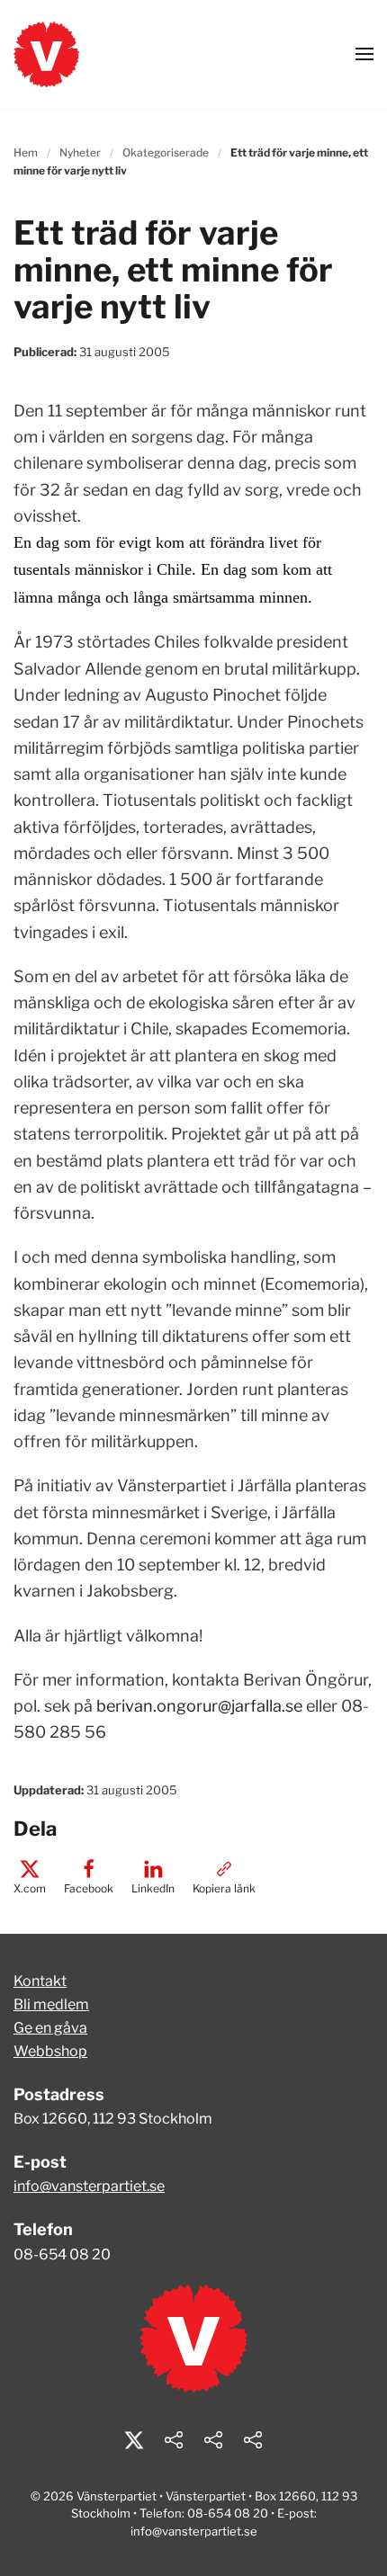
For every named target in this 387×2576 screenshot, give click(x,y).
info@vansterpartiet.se (89, 2186)
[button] (364, 54)
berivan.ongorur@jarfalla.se (199, 1706)
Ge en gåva (50, 2028)
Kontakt (40, 1981)
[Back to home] (46, 54)
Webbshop (50, 2051)
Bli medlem (51, 2004)
